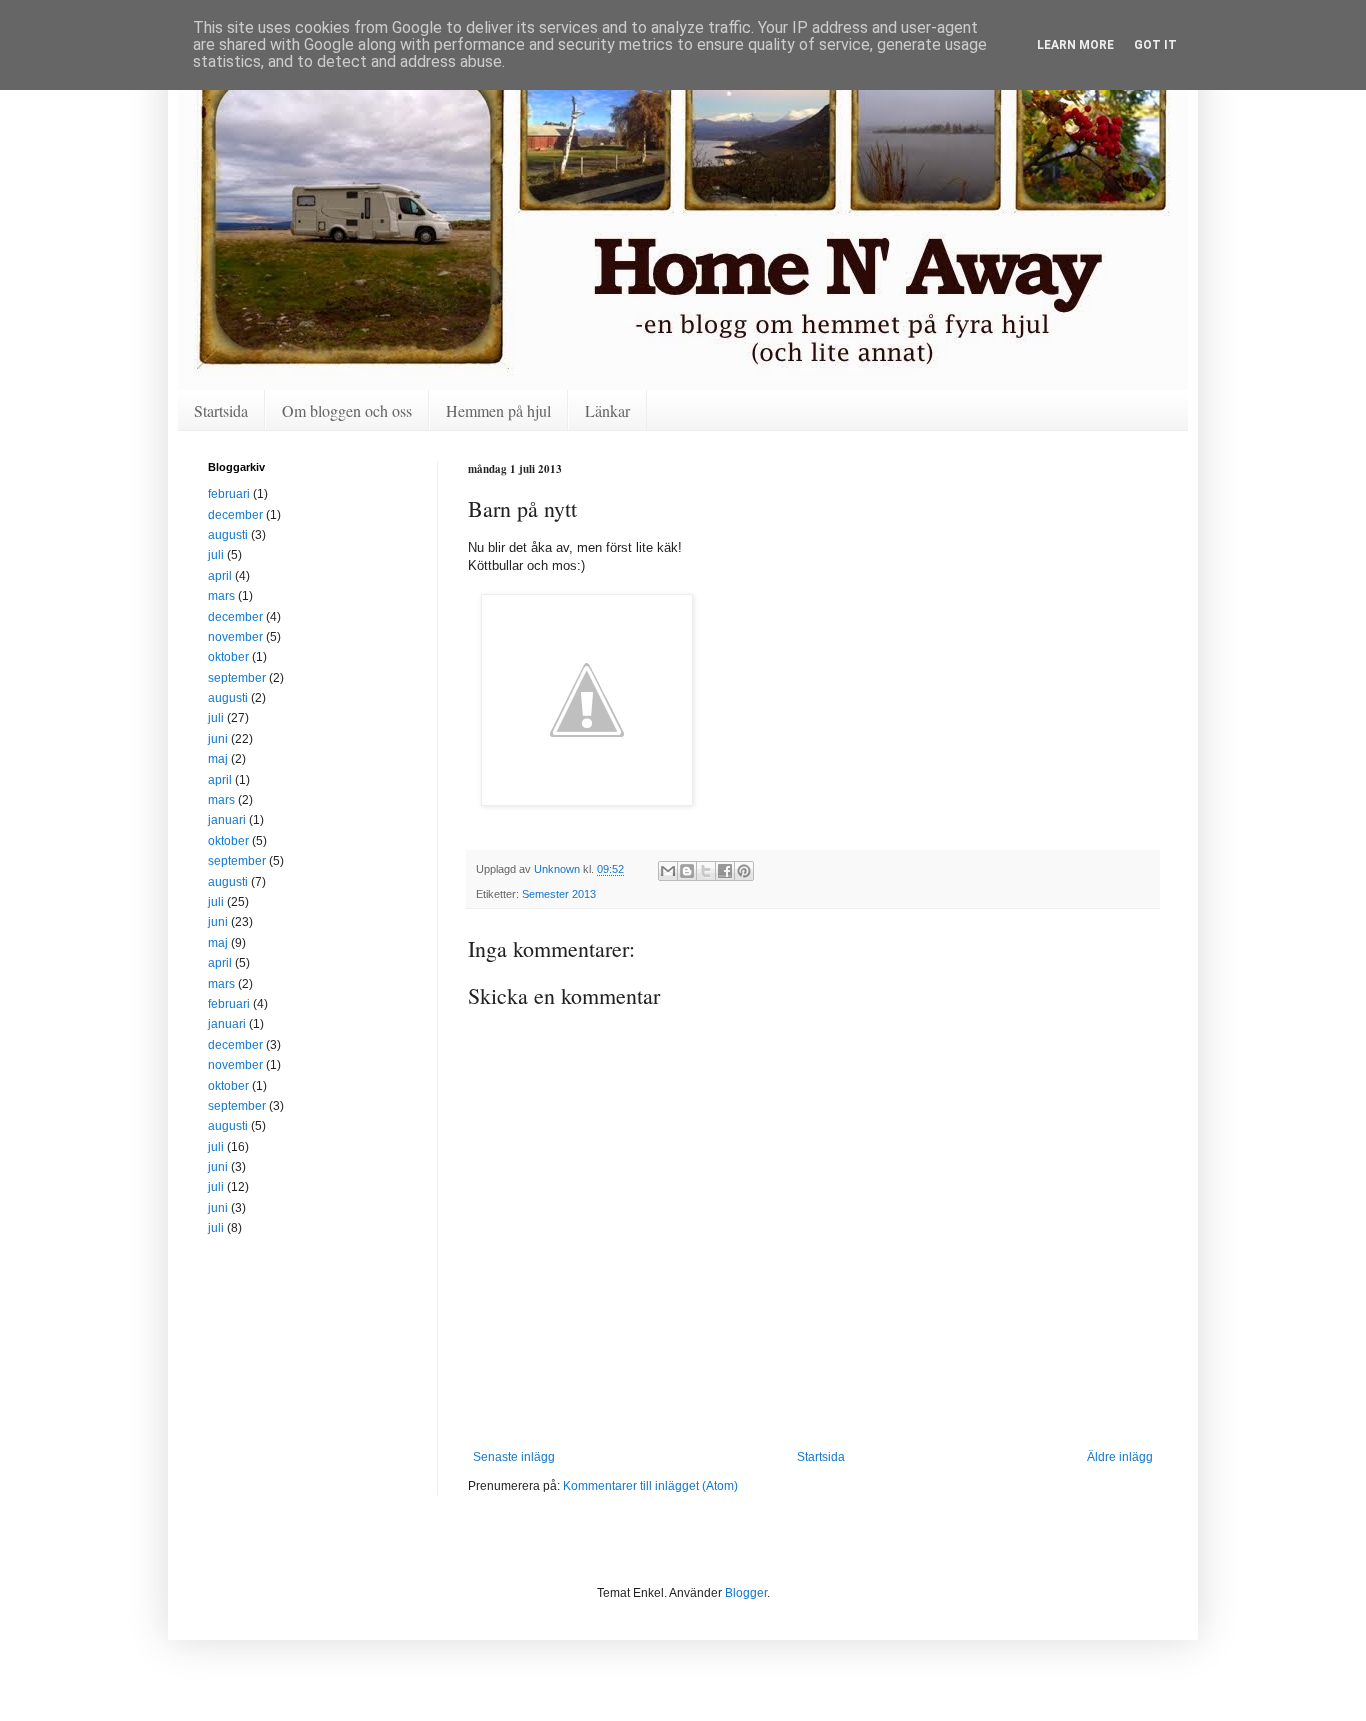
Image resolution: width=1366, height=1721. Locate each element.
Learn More (1075, 45)
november (235, 637)
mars (221, 596)
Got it (1155, 45)
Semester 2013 (559, 894)
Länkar (607, 410)
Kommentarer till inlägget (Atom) (650, 1486)
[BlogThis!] (687, 871)
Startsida (221, 410)
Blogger (746, 1593)
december (235, 515)
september (237, 678)
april (220, 576)
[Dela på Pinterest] (744, 871)
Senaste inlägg (514, 1457)
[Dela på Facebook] (725, 871)
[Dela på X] (706, 871)
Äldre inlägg (1120, 1457)
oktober (228, 657)
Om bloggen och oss (347, 410)
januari (227, 820)
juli (216, 555)
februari (229, 494)
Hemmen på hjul (498, 410)
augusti (228, 535)
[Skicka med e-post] (668, 871)
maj (218, 759)
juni (218, 739)
